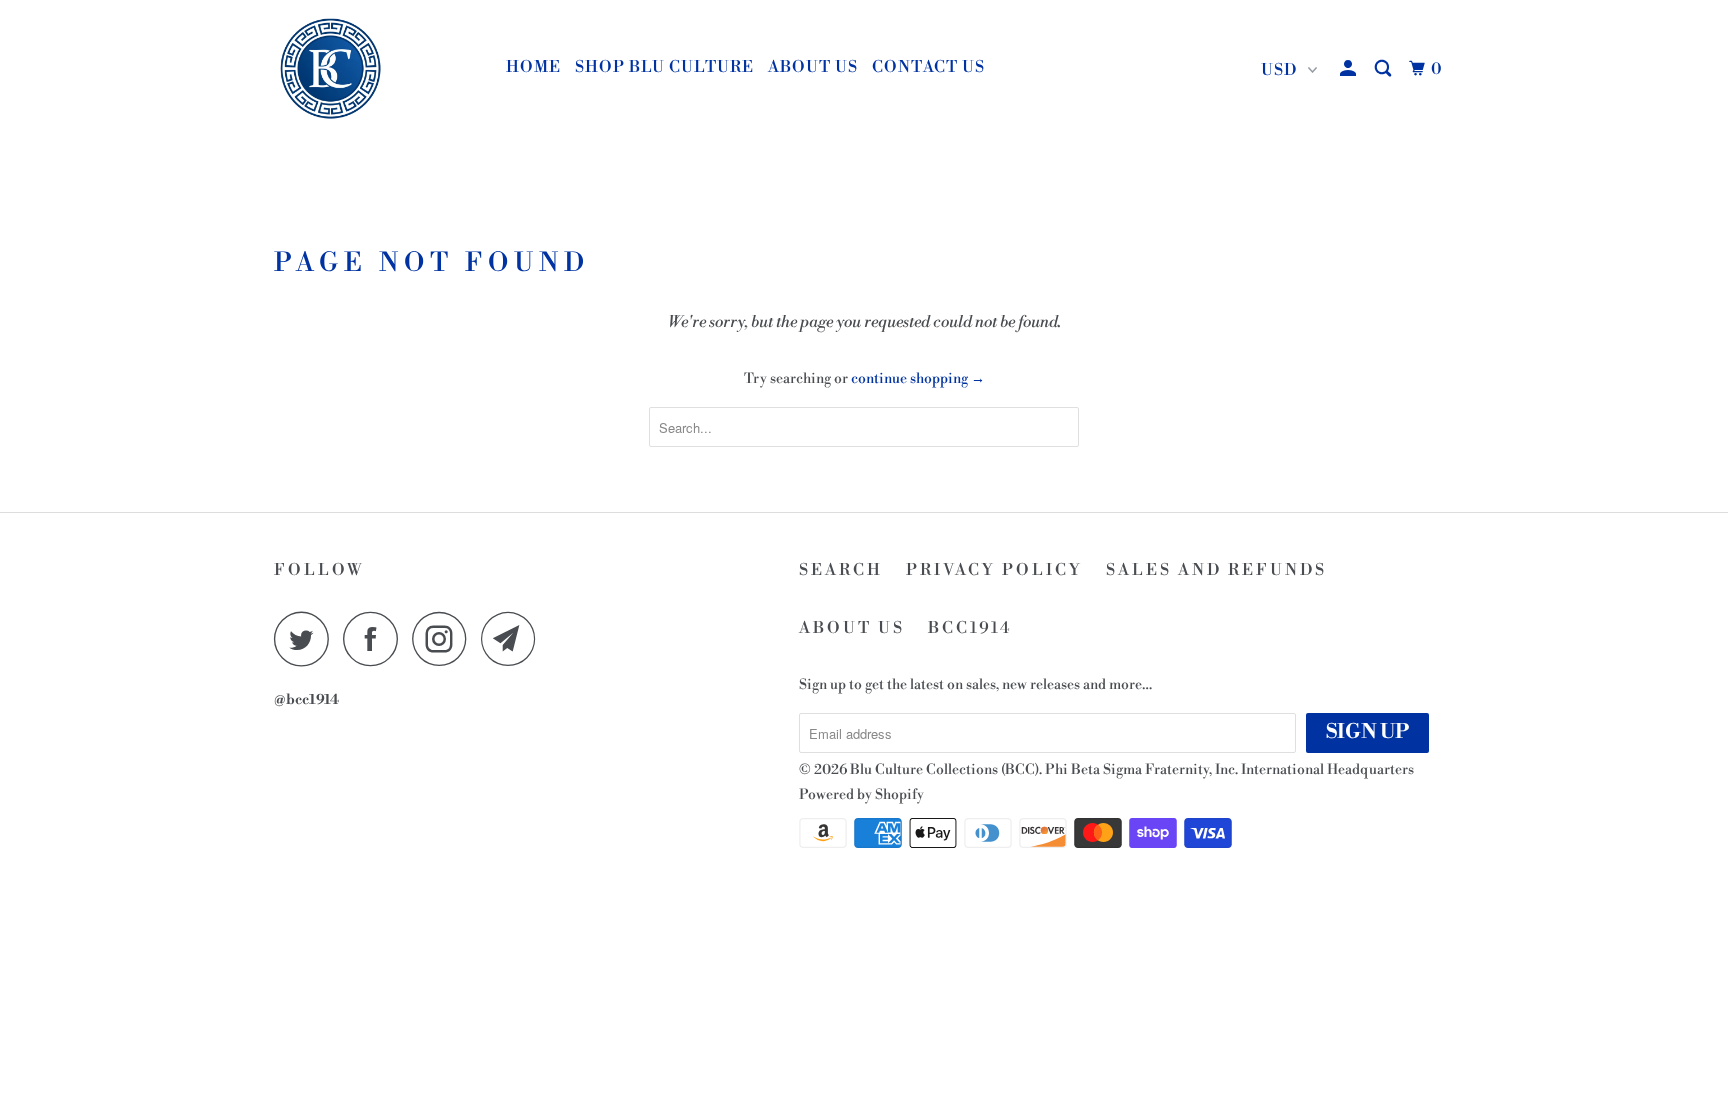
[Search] (1385, 69)
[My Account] (1350, 69)
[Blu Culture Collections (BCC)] (376, 70)
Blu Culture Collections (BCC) (944, 770)
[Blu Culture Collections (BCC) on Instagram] (445, 638)
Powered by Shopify (861, 795)
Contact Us (928, 67)
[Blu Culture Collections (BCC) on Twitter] (307, 638)
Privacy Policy (994, 570)
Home (533, 67)
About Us (813, 67)
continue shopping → (918, 379)
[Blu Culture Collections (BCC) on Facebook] (376, 638)
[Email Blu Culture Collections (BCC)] (514, 638)
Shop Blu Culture (664, 67)
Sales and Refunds (1216, 570)
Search (841, 570)
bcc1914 (970, 628)
